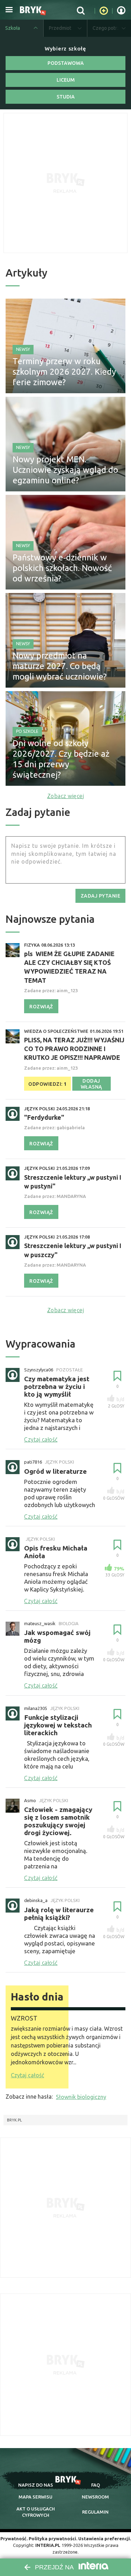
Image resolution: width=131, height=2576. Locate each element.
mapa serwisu (35, 2497)
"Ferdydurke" (44, 1117)
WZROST (24, 2018)
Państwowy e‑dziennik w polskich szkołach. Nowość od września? (62, 568)
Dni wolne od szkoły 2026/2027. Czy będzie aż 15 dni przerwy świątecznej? (61, 759)
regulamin (95, 2512)
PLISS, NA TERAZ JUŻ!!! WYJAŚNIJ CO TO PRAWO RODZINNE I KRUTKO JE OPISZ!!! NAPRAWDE (74, 1049)
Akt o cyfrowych (36, 2512)
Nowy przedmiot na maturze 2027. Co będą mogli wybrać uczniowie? (60, 666)
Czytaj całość (27, 2075)
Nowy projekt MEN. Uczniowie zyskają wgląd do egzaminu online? (65, 470)
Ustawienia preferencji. (105, 2538)
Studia (66, 97)
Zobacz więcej (66, 796)
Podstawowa (66, 63)
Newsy (23, 349)
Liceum (66, 80)
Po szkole (27, 731)
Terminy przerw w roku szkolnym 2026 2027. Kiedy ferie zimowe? (64, 372)
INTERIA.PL (48, 2545)
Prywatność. (14, 2538)
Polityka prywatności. (53, 2538)
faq (96, 2485)
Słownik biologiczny (81, 2097)
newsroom (95, 2497)
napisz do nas (36, 2485)
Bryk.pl (14, 2120)
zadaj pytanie (101, 896)
